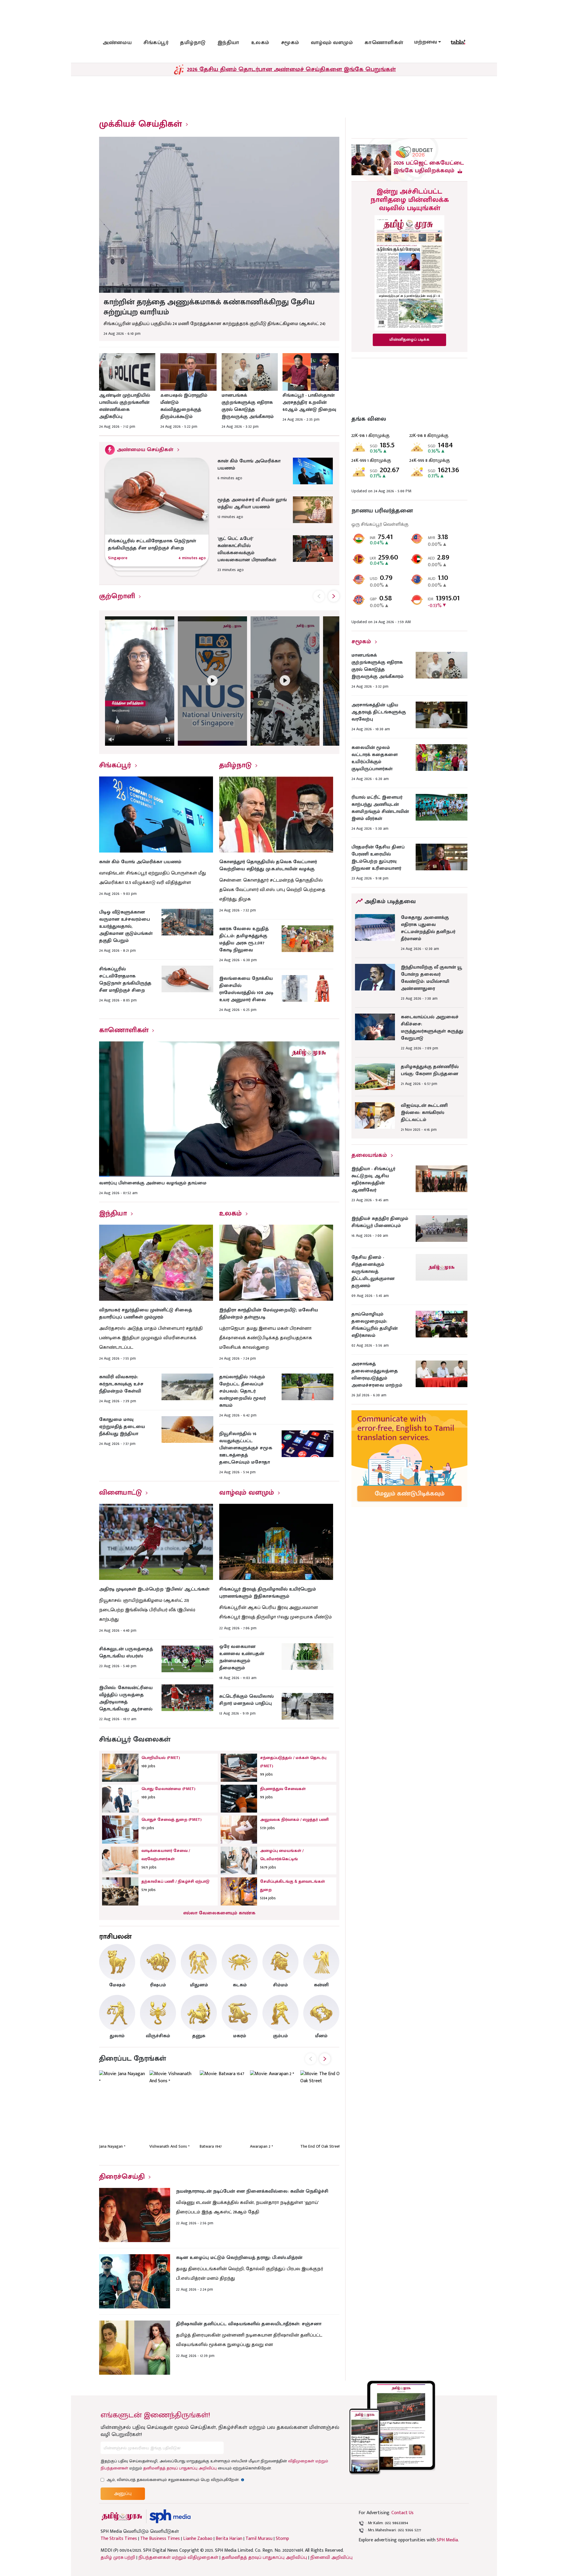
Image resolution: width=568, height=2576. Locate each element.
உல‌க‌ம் (260, 43)
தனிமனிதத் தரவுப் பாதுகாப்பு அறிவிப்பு (180, 2468)
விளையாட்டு (120, 1493)
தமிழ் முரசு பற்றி (118, 2557)
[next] (334, 596)
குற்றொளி (117, 596)
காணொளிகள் (384, 43)
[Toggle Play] (140, 681)
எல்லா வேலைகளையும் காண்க (219, 1913)
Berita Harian (229, 2539)
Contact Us (402, 2513)
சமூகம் (290, 43)
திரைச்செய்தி (122, 2177)
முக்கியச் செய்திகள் (141, 124)
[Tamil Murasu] (122, 2516)
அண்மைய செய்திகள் (145, 450)
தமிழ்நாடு (193, 43)
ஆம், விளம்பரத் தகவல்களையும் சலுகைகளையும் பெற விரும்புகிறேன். (175, 2480)
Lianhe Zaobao (198, 2539)
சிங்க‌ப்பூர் (156, 43)
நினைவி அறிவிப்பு (331, 2557)
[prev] (319, 596)
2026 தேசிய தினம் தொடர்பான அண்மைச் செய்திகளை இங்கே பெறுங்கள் (291, 69)
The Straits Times (119, 2539)
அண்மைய (117, 43)
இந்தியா (228, 43)
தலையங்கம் (369, 1155)
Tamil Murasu (259, 2539)
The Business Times (160, 2539)
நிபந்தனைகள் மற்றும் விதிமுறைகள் (178, 2557)
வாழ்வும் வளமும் (332, 43)
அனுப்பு (123, 2494)
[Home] (170, 2516)
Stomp (282, 2539)
